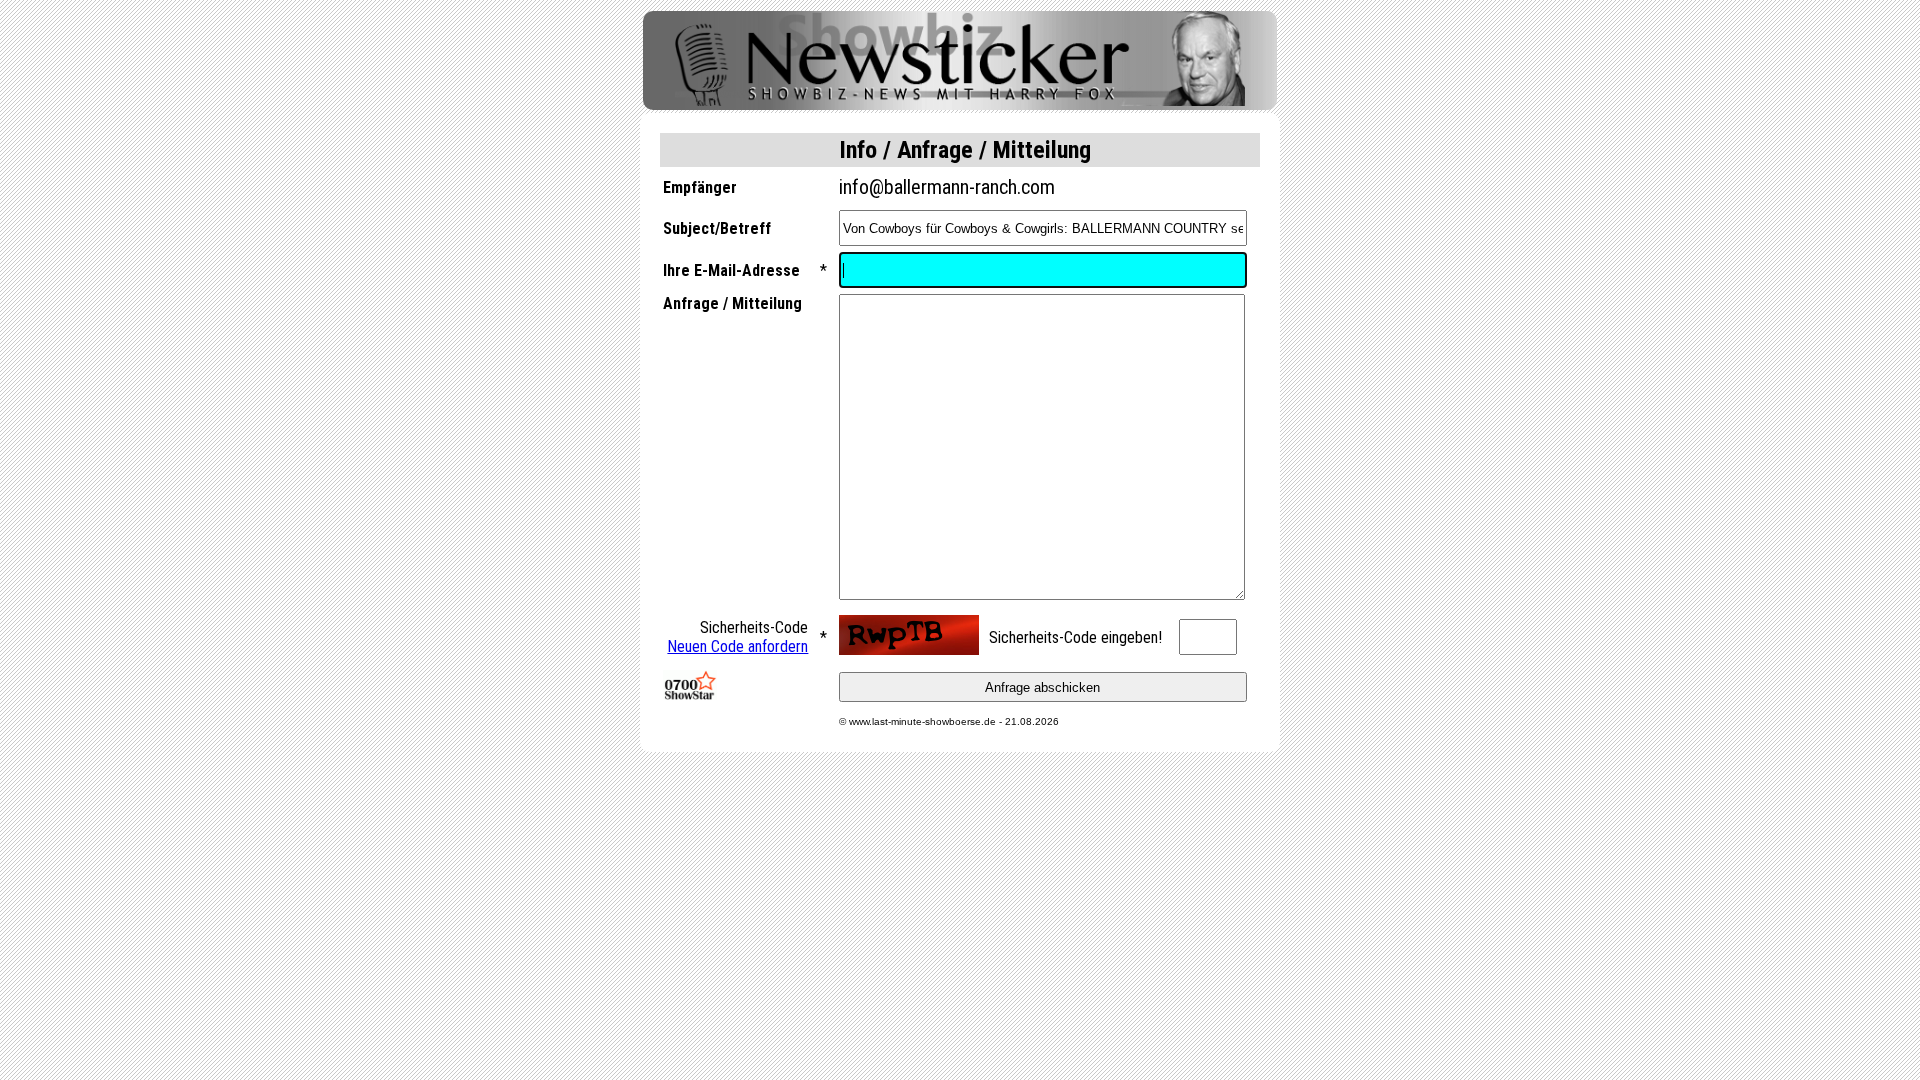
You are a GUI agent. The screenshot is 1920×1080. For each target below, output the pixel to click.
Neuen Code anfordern (737, 646)
